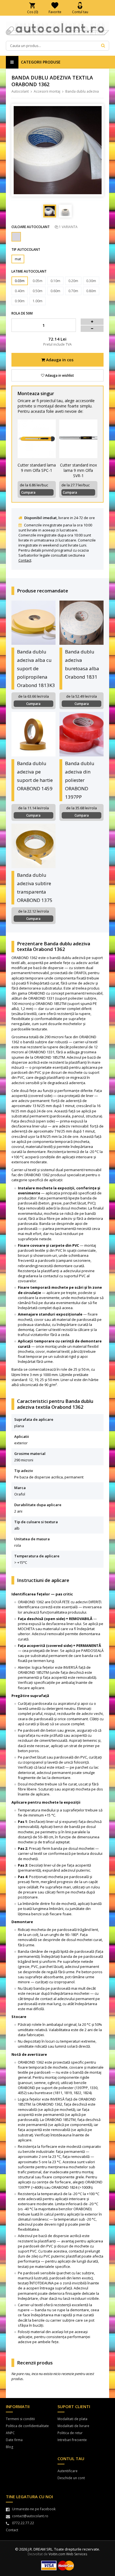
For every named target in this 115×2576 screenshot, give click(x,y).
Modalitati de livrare (73, 2426)
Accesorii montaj (47, 91)
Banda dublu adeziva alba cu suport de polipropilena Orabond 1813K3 (36, 668)
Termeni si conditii (20, 2419)
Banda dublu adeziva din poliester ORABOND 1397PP (80, 780)
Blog (9, 2447)
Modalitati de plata (72, 2419)
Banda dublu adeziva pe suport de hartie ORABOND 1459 (35, 776)
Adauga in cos (59, 360)
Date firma (14, 2440)
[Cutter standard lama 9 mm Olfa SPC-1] (37, 439)
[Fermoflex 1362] (16, 237)
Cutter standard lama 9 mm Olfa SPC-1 (37, 468)
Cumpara (28, 492)
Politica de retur (70, 2433)
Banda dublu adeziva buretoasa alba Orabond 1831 (82, 664)
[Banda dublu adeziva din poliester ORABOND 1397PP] (82, 734)
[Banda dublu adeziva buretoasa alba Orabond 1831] (82, 623)
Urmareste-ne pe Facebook (34, 2509)
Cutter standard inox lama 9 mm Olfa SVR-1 (78, 470)
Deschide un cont (71, 2478)
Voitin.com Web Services (68, 2554)
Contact (25, 560)
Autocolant (20, 91)
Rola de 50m (22, 313)
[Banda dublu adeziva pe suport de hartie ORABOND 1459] (34, 734)
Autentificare (68, 2471)
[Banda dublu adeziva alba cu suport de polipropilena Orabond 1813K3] (34, 623)
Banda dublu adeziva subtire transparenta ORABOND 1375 (35, 888)
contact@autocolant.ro (30, 2516)
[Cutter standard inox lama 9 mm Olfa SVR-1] (78, 439)
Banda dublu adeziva (82, 91)
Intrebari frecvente (72, 2440)
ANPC (10, 2433)
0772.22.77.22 (23, 2523)
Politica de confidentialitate (27, 2426)
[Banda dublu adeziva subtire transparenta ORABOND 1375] (34, 846)
